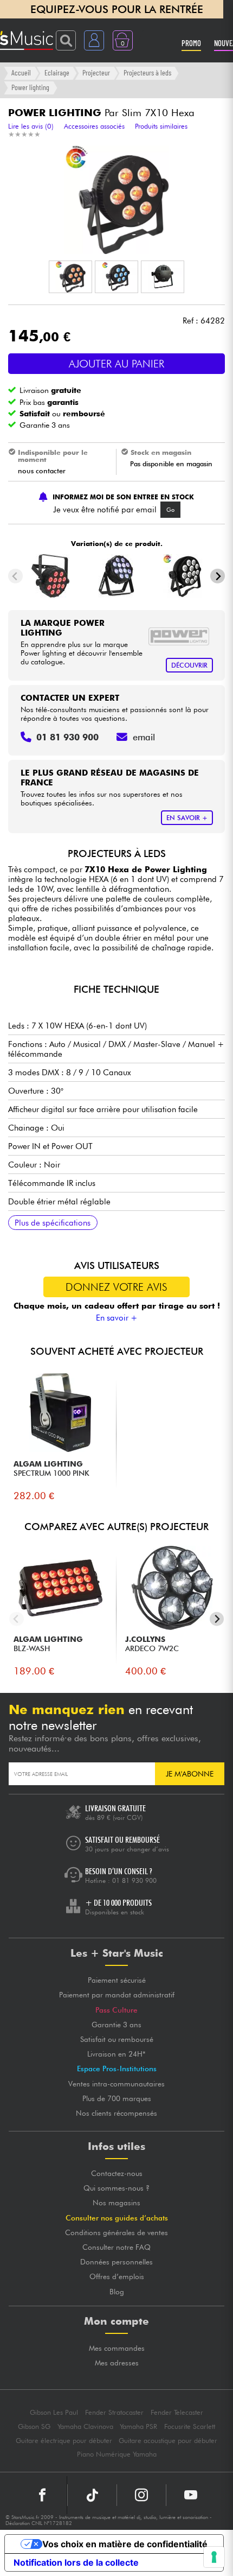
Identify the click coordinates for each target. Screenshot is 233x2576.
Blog (117, 2292)
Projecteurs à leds (147, 72)
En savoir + (117, 1318)
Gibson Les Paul (54, 2412)
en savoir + (187, 818)
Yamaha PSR (138, 2426)
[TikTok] (92, 2495)
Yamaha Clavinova (85, 2426)
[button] (70, 277)
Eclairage (57, 72)
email (144, 737)
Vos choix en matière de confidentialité (125, 2544)
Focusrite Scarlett (190, 2426)
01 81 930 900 (134, 1880)
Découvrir (189, 665)
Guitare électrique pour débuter (64, 2441)
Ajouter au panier (116, 364)
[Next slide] (218, 576)
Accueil (21, 72)
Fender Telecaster (177, 2412)
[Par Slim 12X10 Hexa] (182, 576)
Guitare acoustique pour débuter (168, 2441)
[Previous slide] (15, 576)
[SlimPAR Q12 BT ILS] (51, 576)
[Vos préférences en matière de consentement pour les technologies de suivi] (214, 2557)
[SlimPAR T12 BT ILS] (117, 576)
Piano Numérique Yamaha (117, 2454)
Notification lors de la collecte (76, 2562)
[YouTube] (191, 2495)
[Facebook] (43, 2495)
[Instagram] (141, 2495)
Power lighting (30, 87)
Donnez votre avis (116, 1287)
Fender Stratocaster (114, 2412)
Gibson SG (34, 2426)
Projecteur (96, 72)
